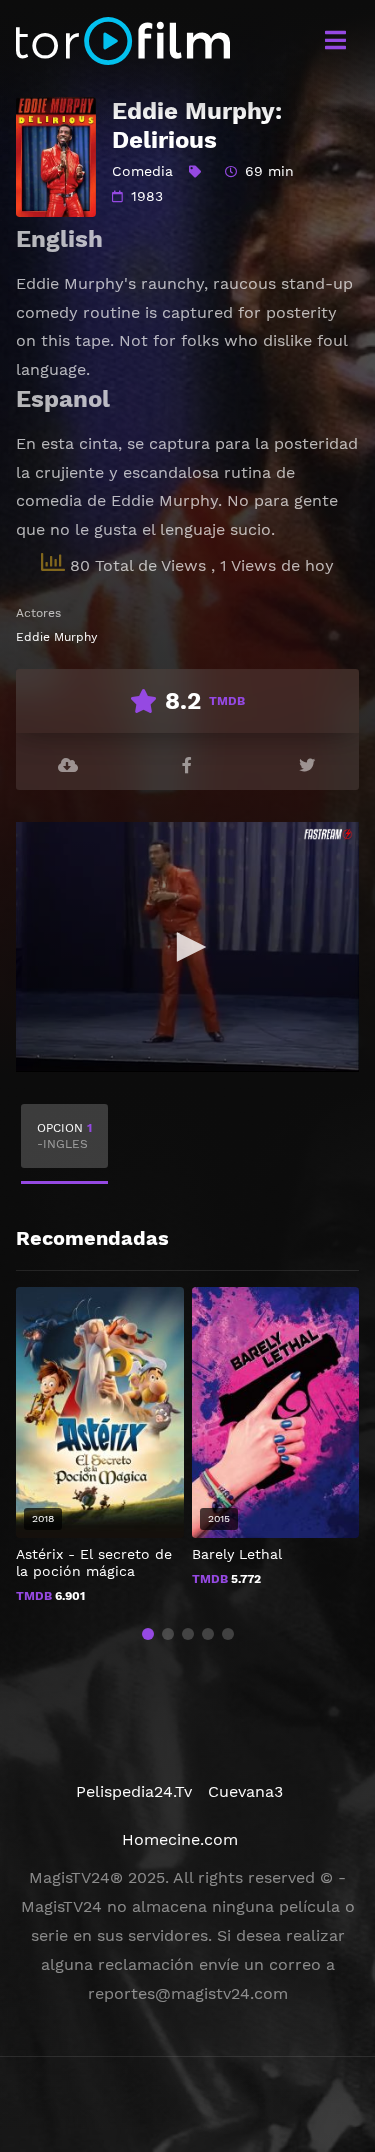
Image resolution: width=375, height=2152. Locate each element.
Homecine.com (180, 1839)
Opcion (64, 1136)
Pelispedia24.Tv (134, 1791)
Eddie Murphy (56, 637)
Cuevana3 (245, 1791)
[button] (148, 1634)
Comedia (142, 171)
